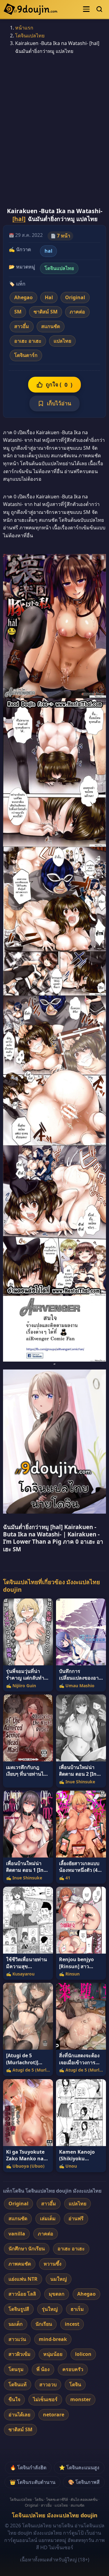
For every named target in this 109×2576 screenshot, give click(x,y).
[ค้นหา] (99, 9)
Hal (49, 297)
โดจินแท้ (18, 2384)
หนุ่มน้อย (53, 2354)
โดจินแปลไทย (30, 36)
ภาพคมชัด (20, 2264)
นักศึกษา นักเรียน (27, 2249)
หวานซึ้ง (53, 2264)
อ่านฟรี (76, 2218)
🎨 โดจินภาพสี (84, 2482)
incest (72, 2324)
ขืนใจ (14, 2399)
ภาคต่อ (77, 312)
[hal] (19, 219)
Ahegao (23, 297)
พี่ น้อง (43, 2369)
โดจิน (75, 2384)
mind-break (53, 2339)
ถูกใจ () (59, 384)
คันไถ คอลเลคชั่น (84, 2500)
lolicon (83, 2354)
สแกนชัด (51, 326)
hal (48, 251)
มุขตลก (57, 2294)
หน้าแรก (24, 28)
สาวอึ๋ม (22, 326)
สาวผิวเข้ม (20, 2354)
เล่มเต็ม (48, 2218)
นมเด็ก (16, 2324)
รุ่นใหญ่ (50, 2309)
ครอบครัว (73, 2369)
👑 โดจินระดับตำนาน (33, 2482)
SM (18, 312)
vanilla (17, 2234)
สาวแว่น (17, 2339)
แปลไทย (62, 341)
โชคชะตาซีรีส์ (57, 2500)
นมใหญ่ (59, 2279)
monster (81, 2399)
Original (75, 297)
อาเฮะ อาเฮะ (28, 341)
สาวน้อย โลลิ (22, 2294)
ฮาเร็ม (77, 2309)
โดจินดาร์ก (26, 355)
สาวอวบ (48, 2384)
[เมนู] (86, 9)
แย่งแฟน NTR (23, 2279)
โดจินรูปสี (19, 2309)
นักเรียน (44, 2324)
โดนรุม (16, 2369)
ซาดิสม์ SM (46, 312)
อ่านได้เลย (19, 2415)
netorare (54, 2415)
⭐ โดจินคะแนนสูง (79, 2467)
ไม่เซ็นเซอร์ (45, 2399)
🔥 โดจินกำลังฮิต (28, 2467)
